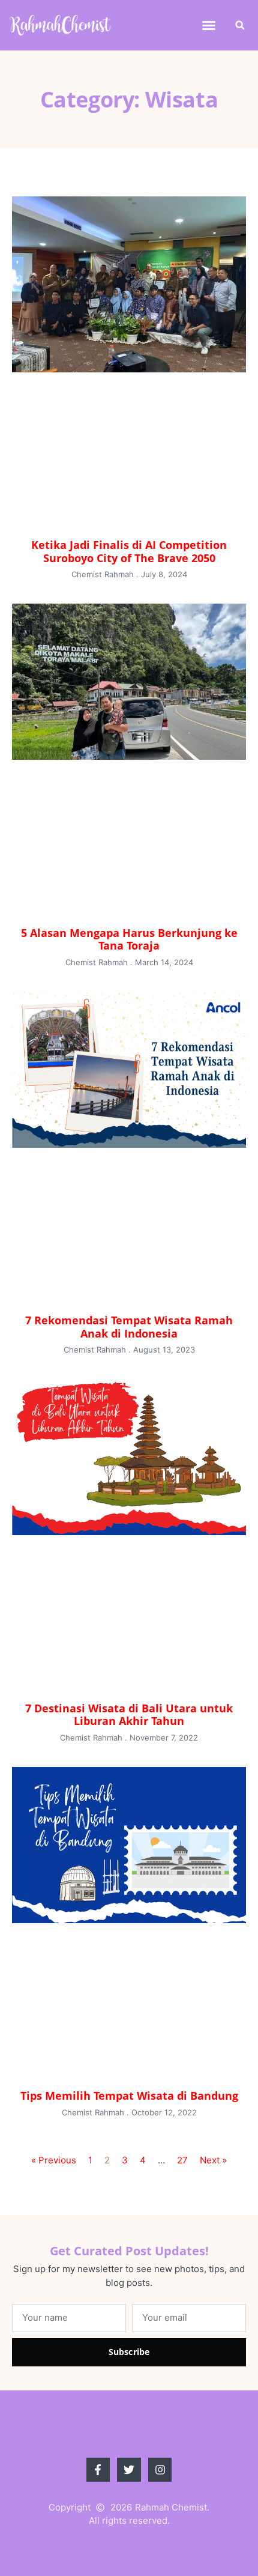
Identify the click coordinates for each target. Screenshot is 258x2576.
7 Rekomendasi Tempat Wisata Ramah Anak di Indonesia (129, 1327)
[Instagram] (160, 2470)
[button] (209, 25)
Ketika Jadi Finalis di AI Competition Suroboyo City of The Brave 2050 (129, 551)
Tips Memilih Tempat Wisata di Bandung (129, 2096)
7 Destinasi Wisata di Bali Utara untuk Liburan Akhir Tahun (129, 1715)
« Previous (54, 2160)
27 (182, 2160)
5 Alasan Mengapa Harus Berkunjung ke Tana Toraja (129, 939)
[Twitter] (129, 2470)
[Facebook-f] (98, 2470)
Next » (213, 2160)
